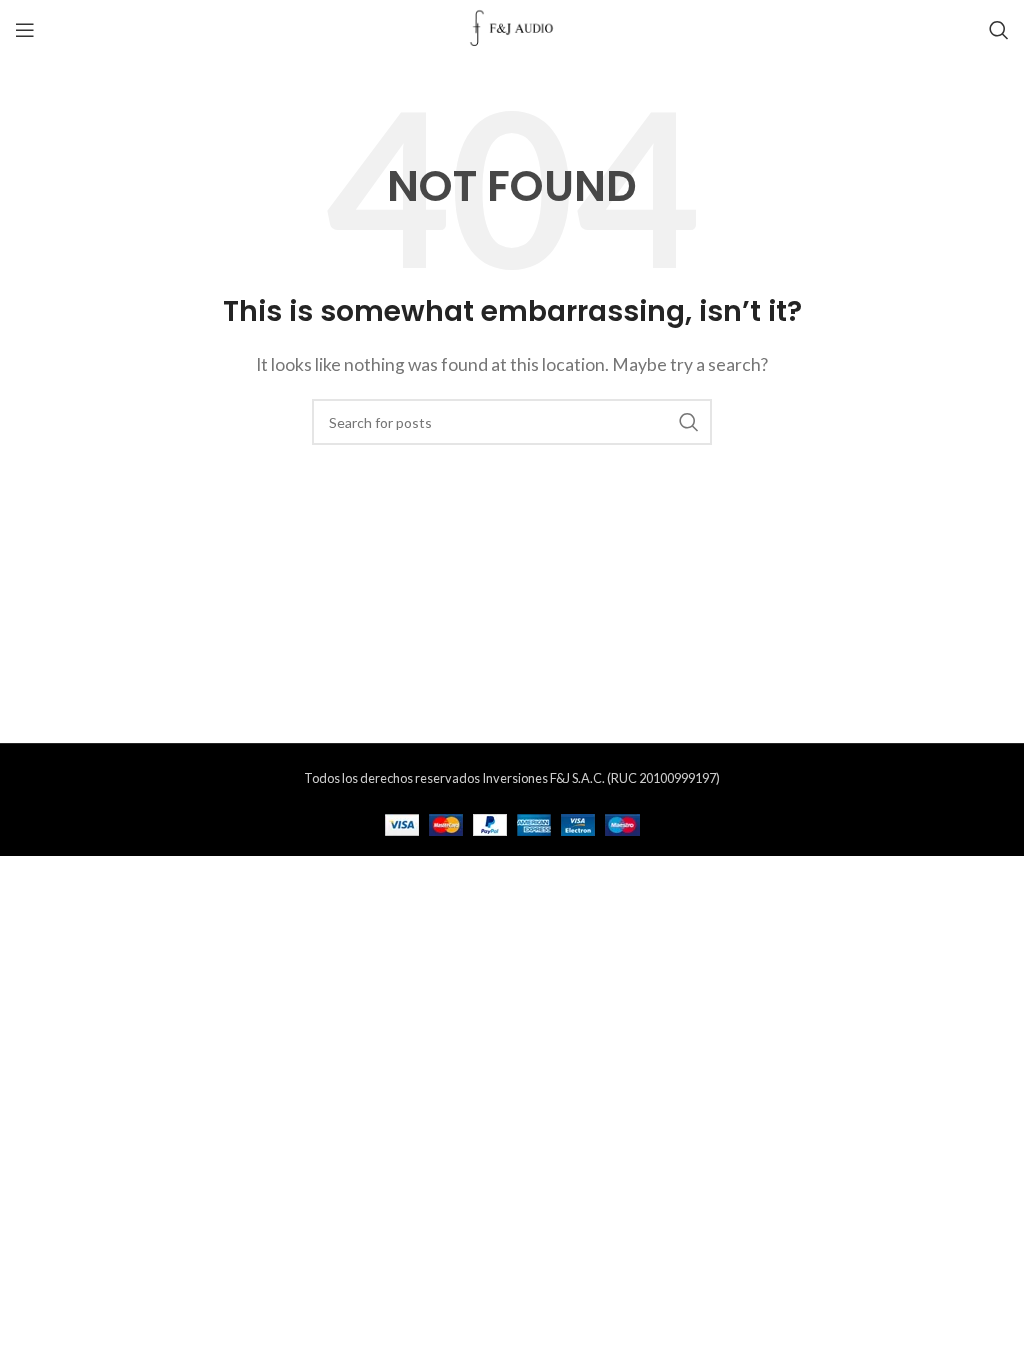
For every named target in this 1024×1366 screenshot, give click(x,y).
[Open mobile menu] (25, 30)
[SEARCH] (689, 422)
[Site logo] (512, 27)
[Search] (999, 30)
